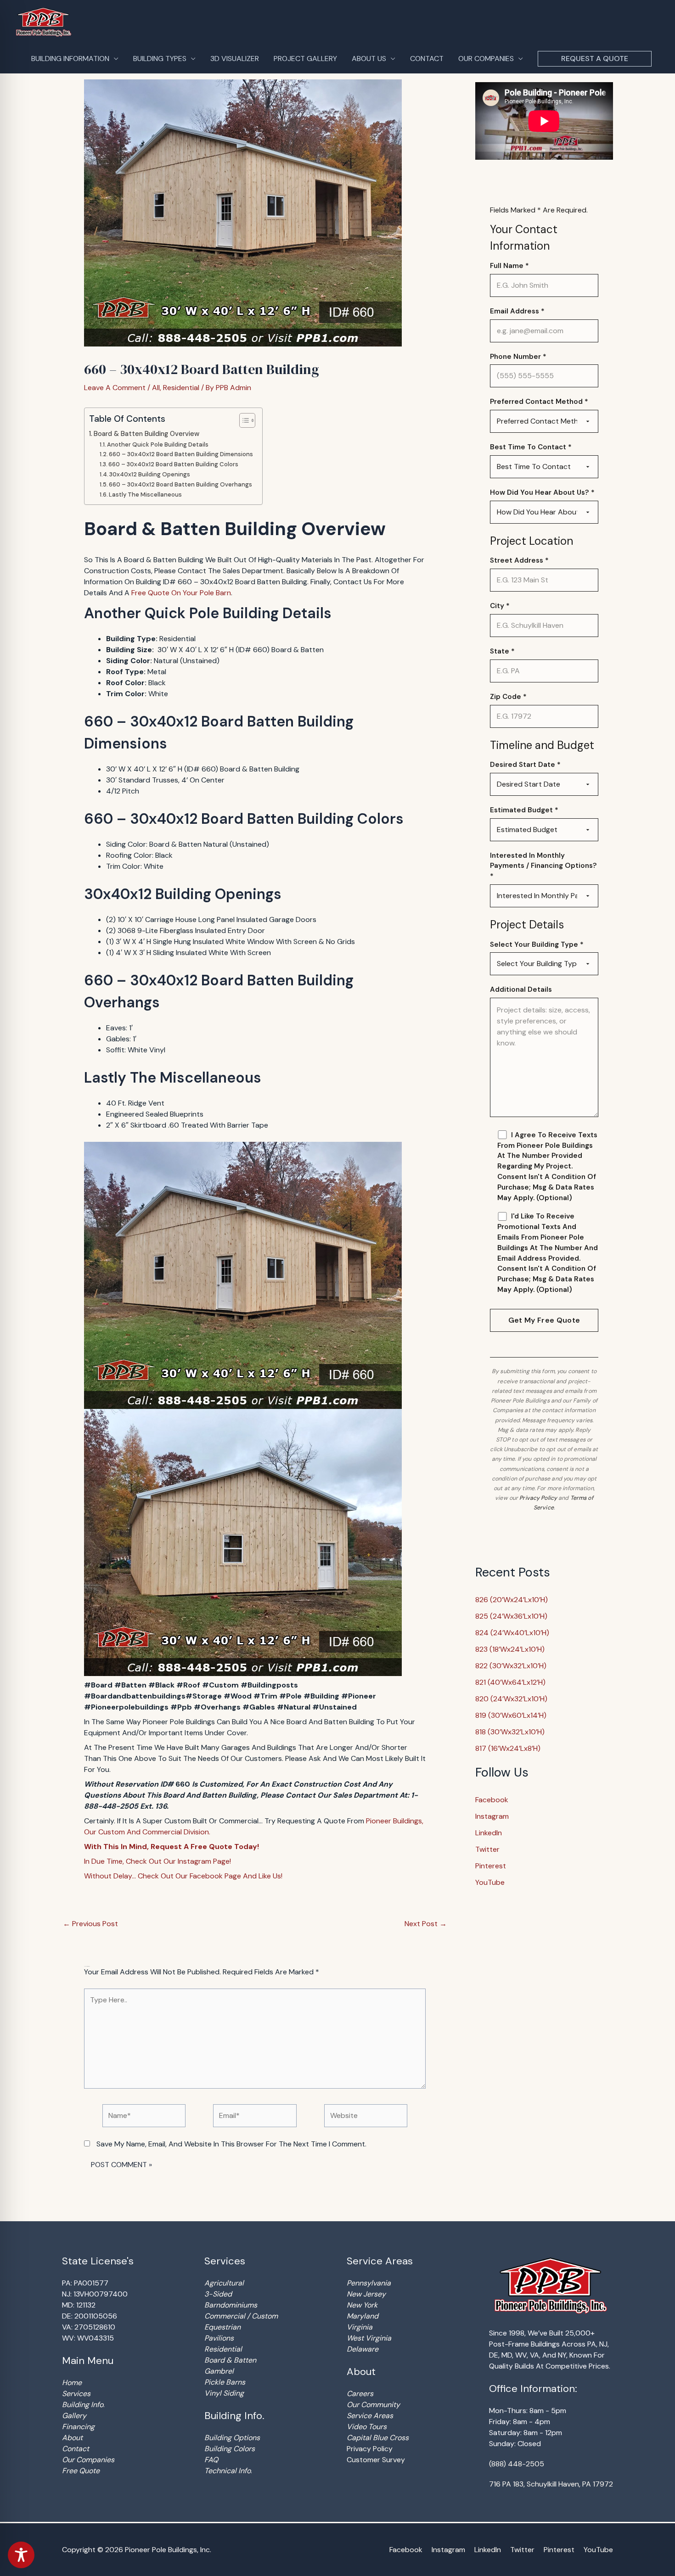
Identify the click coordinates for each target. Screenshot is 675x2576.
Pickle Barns (225, 2382)
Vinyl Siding (224, 2393)
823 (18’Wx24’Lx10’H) (510, 1649)
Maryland (363, 2316)
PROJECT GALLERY (305, 59)
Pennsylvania (369, 2283)
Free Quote (81, 2471)
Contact (76, 2449)
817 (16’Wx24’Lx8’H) (508, 1748)
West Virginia (369, 2338)
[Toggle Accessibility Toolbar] (21, 2555)
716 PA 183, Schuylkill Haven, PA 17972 (551, 2484)
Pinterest (491, 1866)
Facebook (492, 1800)
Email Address (517, 311)
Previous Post (90, 1924)
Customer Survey (376, 2460)
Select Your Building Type (537, 944)
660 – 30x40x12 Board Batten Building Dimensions (181, 454)
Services (76, 2394)
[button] (595, 59)
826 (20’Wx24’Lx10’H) (512, 1600)
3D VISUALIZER (235, 59)
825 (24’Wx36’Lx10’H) (511, 1616)
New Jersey (366, 2294)
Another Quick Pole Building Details (158, 444)
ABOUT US (369, 59)
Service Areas (370, 2416)
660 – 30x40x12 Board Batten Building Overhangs (180, 484)
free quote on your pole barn (181, 593)
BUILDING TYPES (160, 59)
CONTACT (427, 59)
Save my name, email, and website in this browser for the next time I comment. (231, 2144)
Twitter (487, 1849)
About (72, 2438)
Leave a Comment (115, 388)
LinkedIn (489, 1833)
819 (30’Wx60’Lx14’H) (511, 1715)
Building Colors (230, 2449)
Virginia (360, 2327)
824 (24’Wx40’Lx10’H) (512, 1633)
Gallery (74, 2416)
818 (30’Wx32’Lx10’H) (510, 1732)
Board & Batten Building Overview (146, 434)
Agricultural (224, 2283)
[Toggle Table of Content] (243, 420)
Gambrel (219, 2371)
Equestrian (222, 2327)
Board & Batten (230, 2360)
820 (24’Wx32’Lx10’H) (511, 1699)
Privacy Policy (538, 1498)
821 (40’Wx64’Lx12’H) (510, 1682)
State (502, 651)
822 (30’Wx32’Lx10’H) (511, 1666)
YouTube (490, 1882)
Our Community (373, 2405)
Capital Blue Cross (378, 2438)
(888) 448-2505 (517, 2464)
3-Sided (218, 2294)
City (500, 606)
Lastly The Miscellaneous (145, 495)
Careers (360, 2394)
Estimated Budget (524, 810)
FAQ (211, 2460)
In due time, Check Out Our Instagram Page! (157, 1861)
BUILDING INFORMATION (70, 59)
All (156, 388)
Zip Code (508, 697)
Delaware (363, 2349)
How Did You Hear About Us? (542, 492)
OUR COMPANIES (486, 59)
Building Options (232, 2438)
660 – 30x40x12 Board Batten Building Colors (173, 464)
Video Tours (367, 2427)
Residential (181, 388)
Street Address (519, 560)
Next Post (426, 1924)
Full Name (509, 266)
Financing (78, 2427)
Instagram (492, 1816)
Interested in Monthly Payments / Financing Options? (543, 866)
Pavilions (219, 2338)
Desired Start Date (525, 765)
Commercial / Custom (241, 2316)
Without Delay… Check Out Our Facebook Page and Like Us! (183, 1876)
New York (362, 2305)
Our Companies (88, 2460)
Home (72, 2383)
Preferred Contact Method (539, 402)
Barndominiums (231, 2305)
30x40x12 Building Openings (150, 474)
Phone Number (518, 357)
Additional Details (521, 989)
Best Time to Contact (531, 447)
